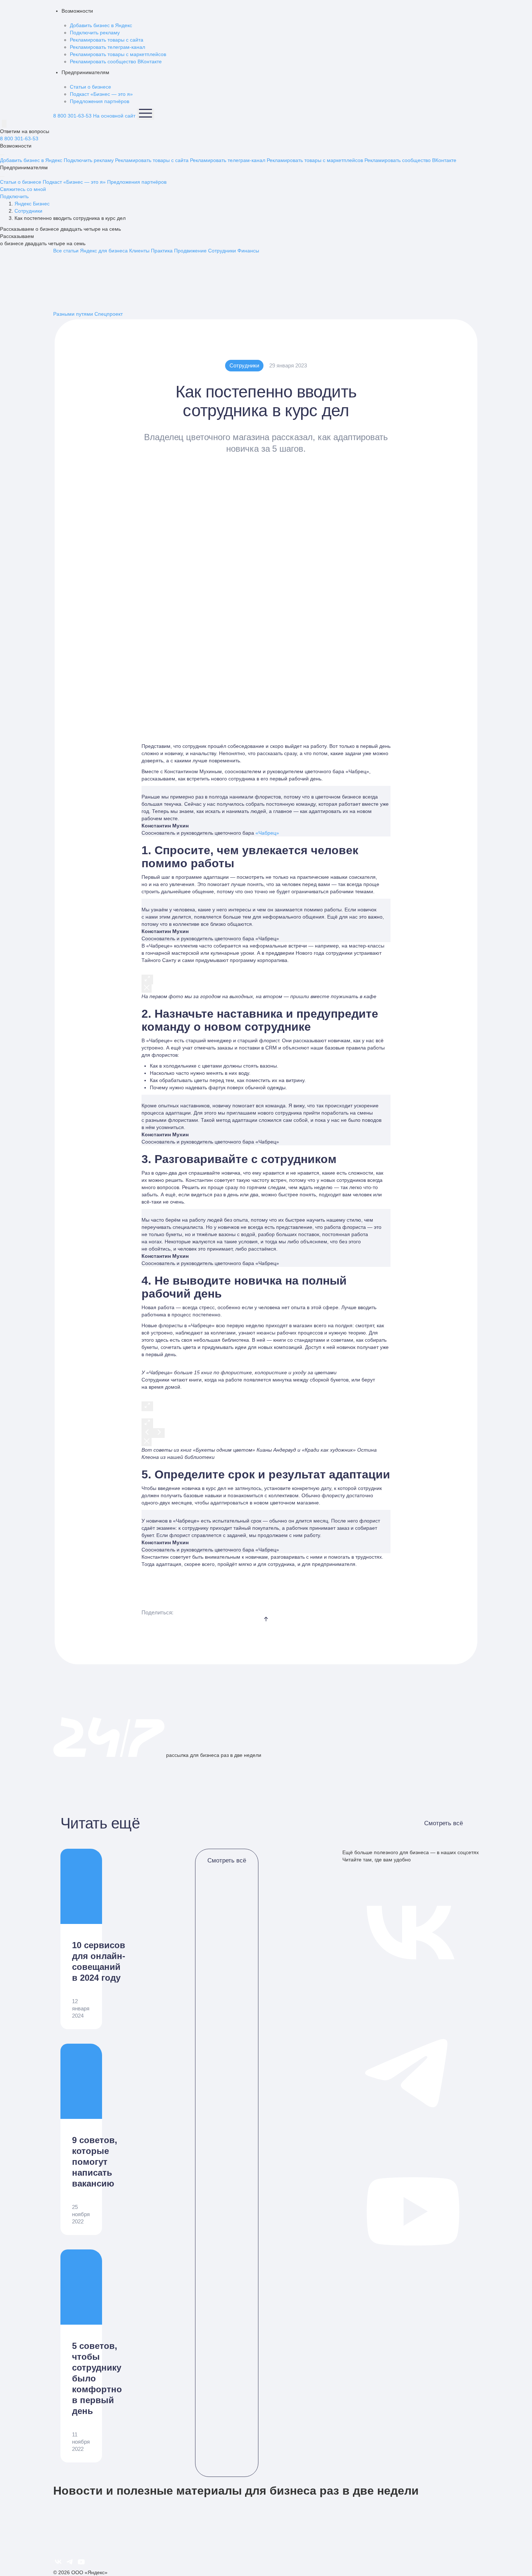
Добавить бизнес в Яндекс (101, 25)
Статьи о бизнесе (90, 87)
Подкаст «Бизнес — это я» (101, 94)
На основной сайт (114, 116)
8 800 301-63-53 (72, 116)
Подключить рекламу (95, 33)
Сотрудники (244, 365)
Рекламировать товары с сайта (107, 40)
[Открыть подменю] (2, 155)
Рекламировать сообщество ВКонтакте (116, 61)
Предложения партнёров (100, 101)
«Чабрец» (267, 833)
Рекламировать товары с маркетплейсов (118, 54)
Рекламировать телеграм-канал (107, 47)
